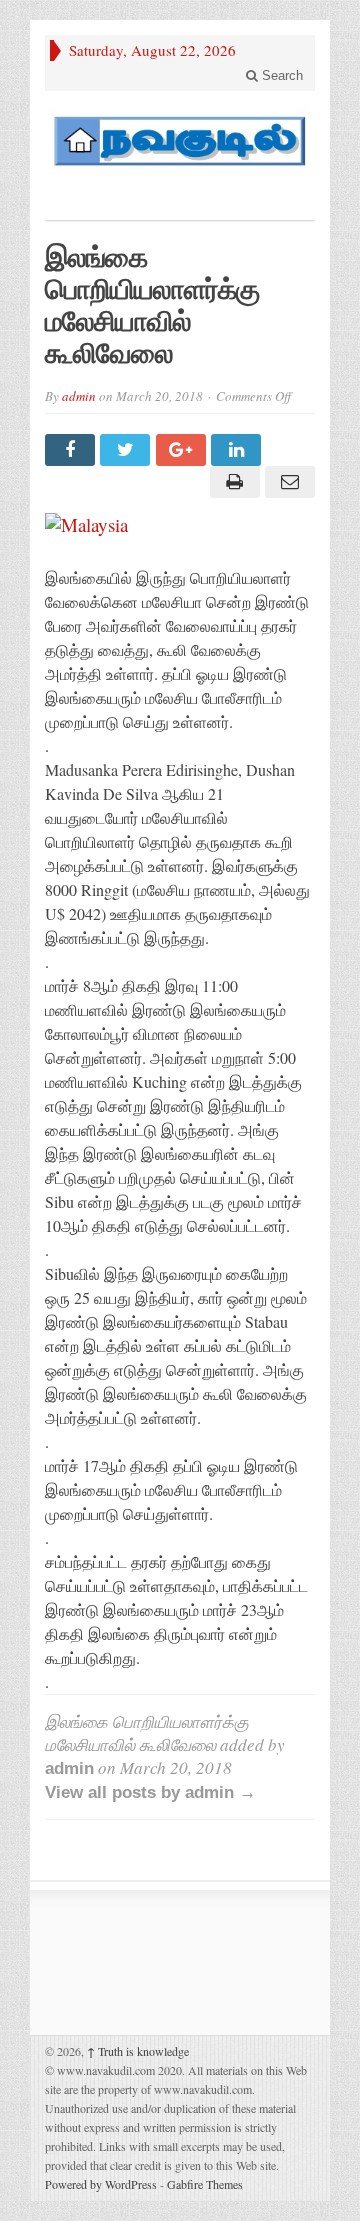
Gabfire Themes (205, 2184)
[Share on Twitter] (127, 450)
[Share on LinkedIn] (238, 450)
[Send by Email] (287, 482)
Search (280, 75)
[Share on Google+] (183, 450)
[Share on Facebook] (72, 450)
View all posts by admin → (150, 1792)
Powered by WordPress (101, 2184)
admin (79, 396)
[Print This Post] (231, 482)
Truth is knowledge (138, 2051)
